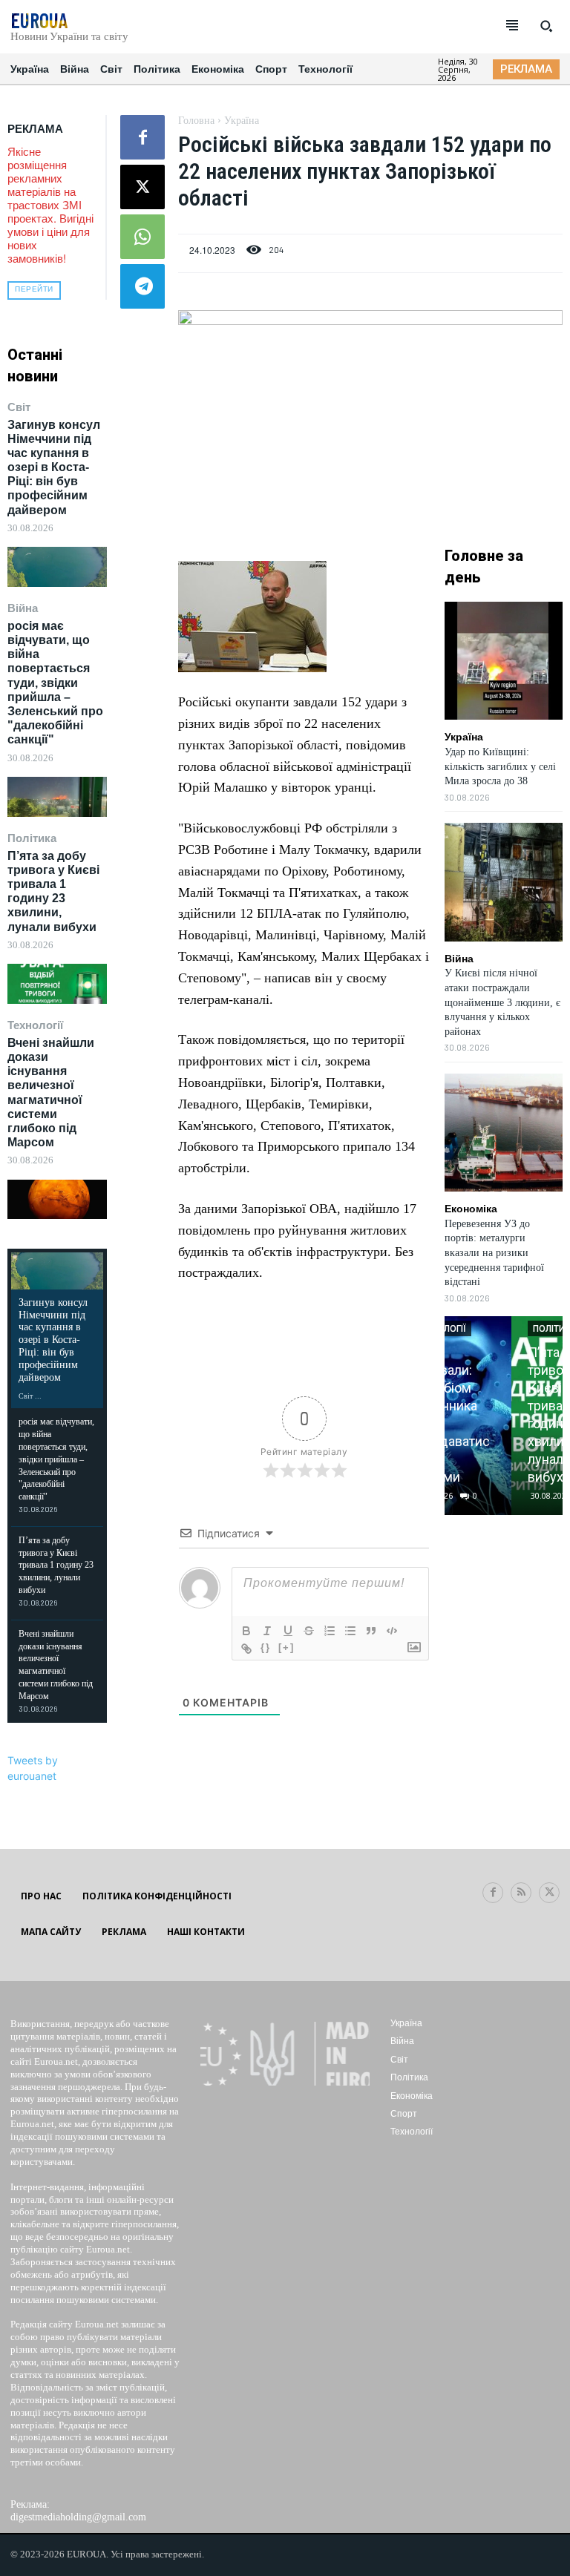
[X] (142, 187)
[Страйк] (309, 1631)
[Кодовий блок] (392, 1631)
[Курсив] (267, 1631)
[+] (286, 1647)
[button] (546, 26)
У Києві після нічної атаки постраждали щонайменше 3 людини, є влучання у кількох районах (502, 1002)
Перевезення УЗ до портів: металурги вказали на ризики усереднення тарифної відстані (494, 1253)
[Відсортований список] (330, 1631)
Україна (242, 121)
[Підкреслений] (288, 1631)
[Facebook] (142, 137)
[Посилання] (246, 1649)
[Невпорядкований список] (350, 1631)
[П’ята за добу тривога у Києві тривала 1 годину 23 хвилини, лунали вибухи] (57, 983)
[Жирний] (246, 1631)
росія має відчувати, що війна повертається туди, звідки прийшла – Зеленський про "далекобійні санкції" (55, 683)
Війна (23, 608)
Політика (32, 838)
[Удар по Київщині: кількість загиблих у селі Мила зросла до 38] (504, 661)
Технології (35, 1025)
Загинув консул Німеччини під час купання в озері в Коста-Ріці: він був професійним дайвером (54, 467)
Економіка (471, 1209)
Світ (19, 407)
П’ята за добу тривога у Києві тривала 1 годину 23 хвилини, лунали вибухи (53, 891)
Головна (196, 121)
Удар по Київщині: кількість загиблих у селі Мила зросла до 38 (500, 766)
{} (266, 1647)
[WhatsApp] (142, 237)
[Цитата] (371, 1631)
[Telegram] (142, 286)
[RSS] (521, 1893)
